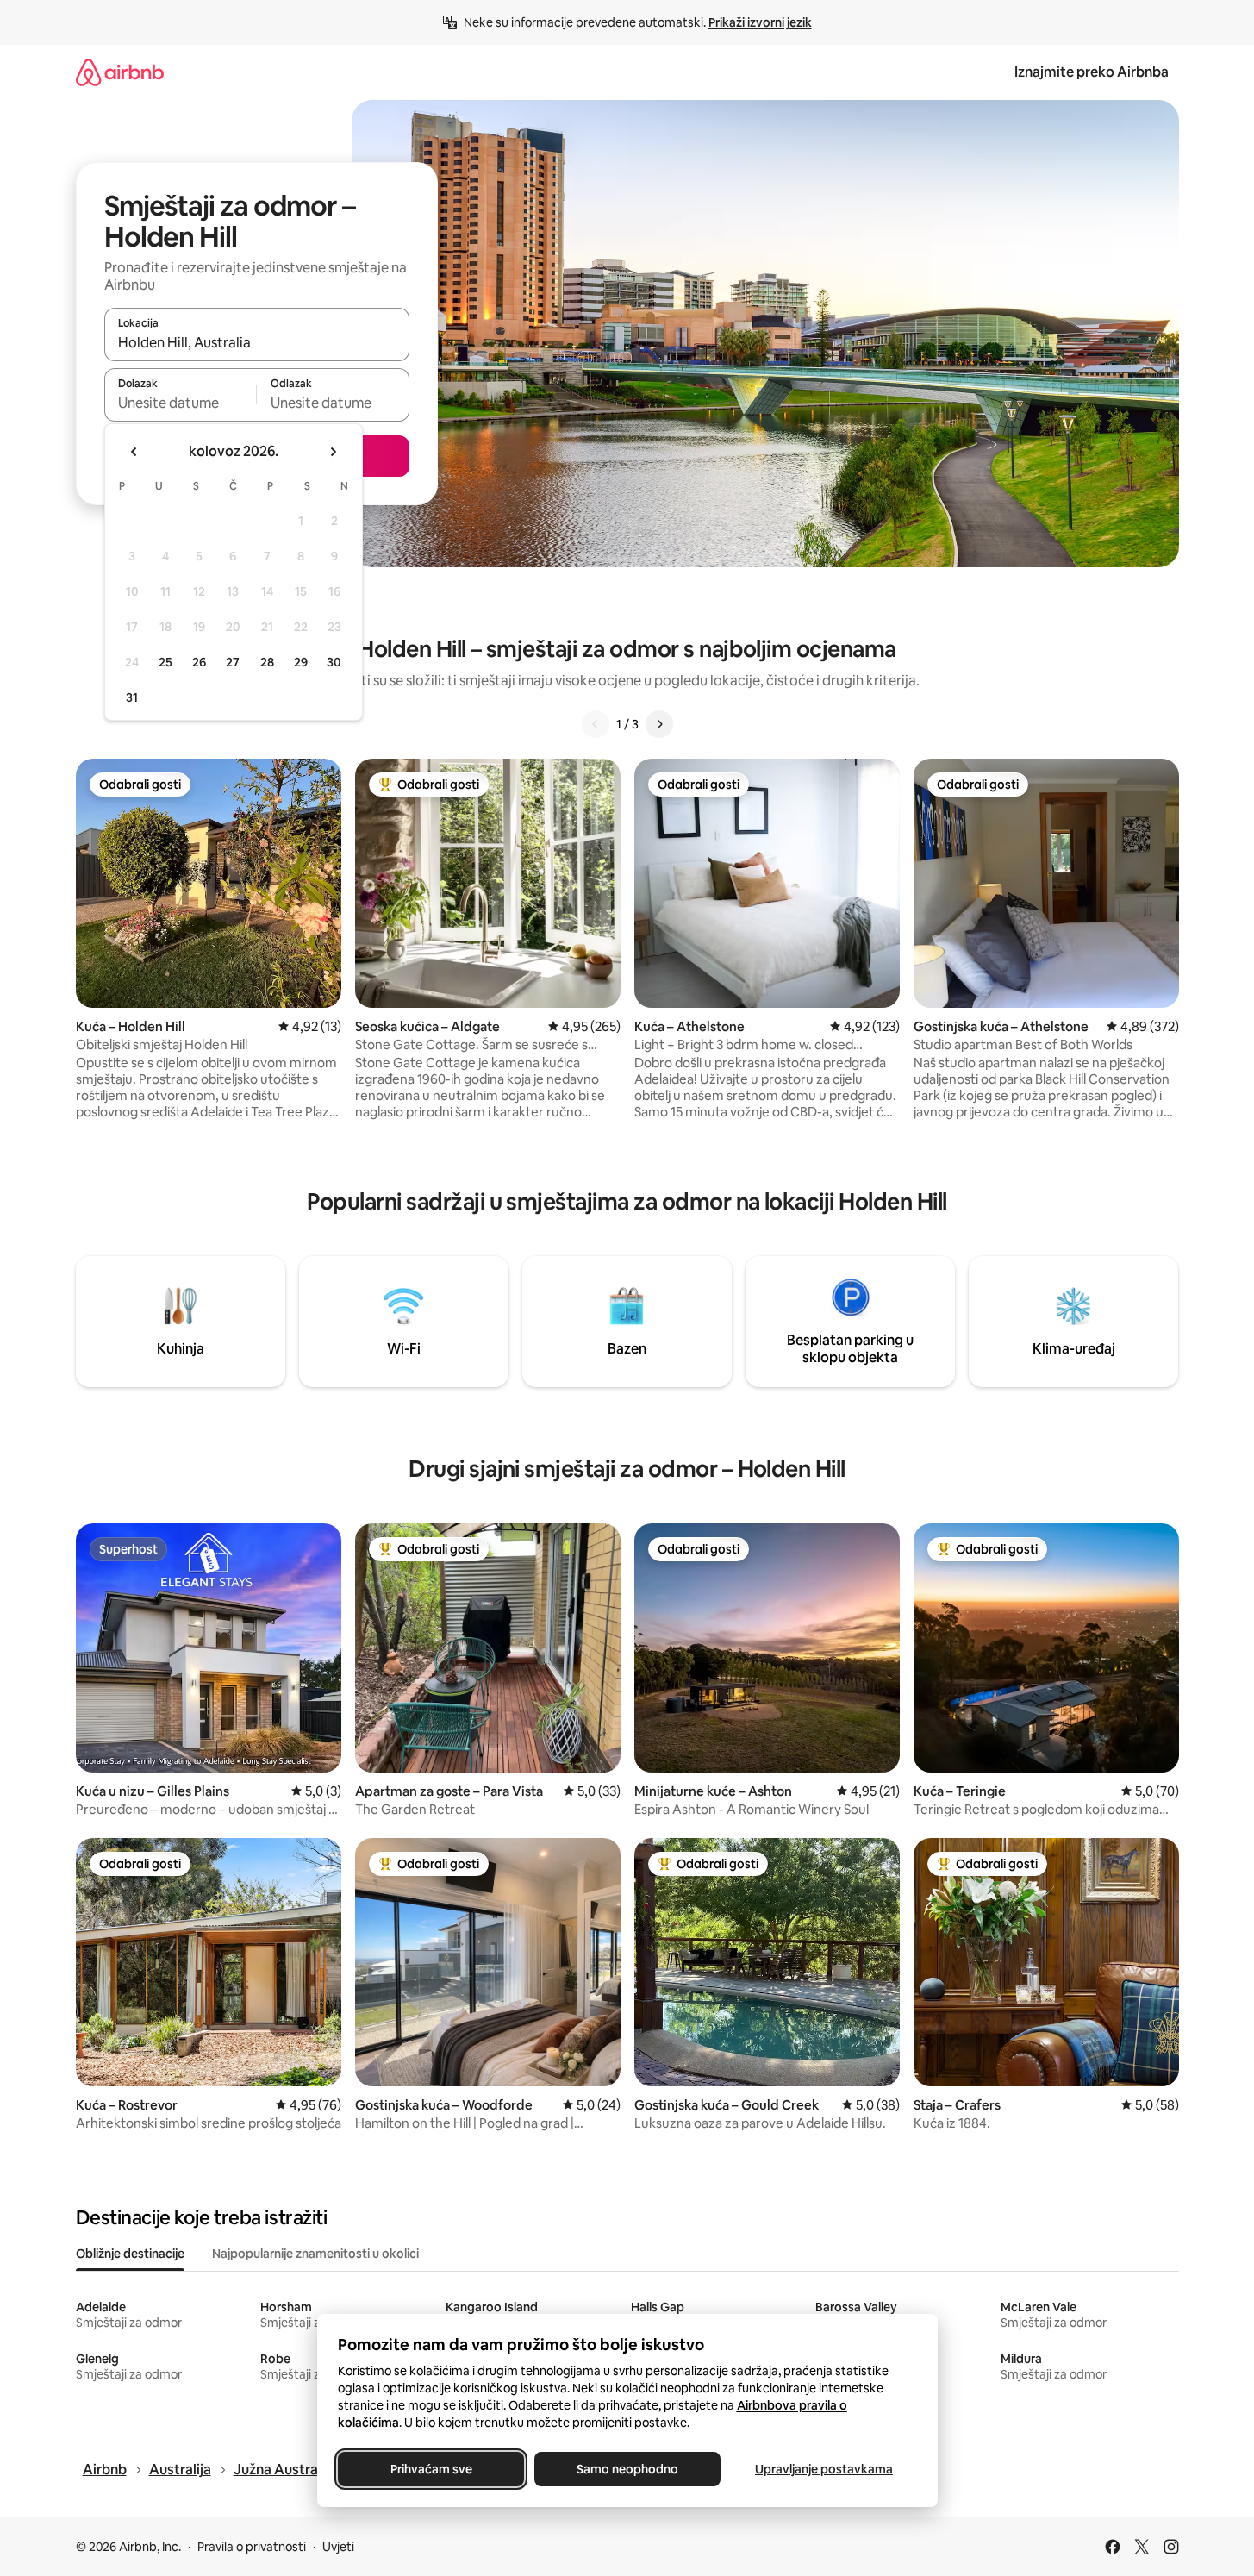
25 (165, 662)
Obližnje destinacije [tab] (130, 2254)
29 (301, 662)
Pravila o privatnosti (252, 2547)
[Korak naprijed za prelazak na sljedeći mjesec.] (333, 452)
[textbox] (181, 403)
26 (199, 662)
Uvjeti (338, 2547)
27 (233, 662)
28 (267, 662)
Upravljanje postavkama (824, 2469)
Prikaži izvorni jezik (760, 22)
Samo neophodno (627, 2469)
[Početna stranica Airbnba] (120, 72)
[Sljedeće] (659, 724)
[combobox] (257, 342)
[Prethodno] (596, 724)
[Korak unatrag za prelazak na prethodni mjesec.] (134, 452)
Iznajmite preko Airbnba (1092, 72)
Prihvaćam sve (430, 2469)
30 (334, 662)
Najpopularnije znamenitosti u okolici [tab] (315, 2254)
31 (132, 697)
